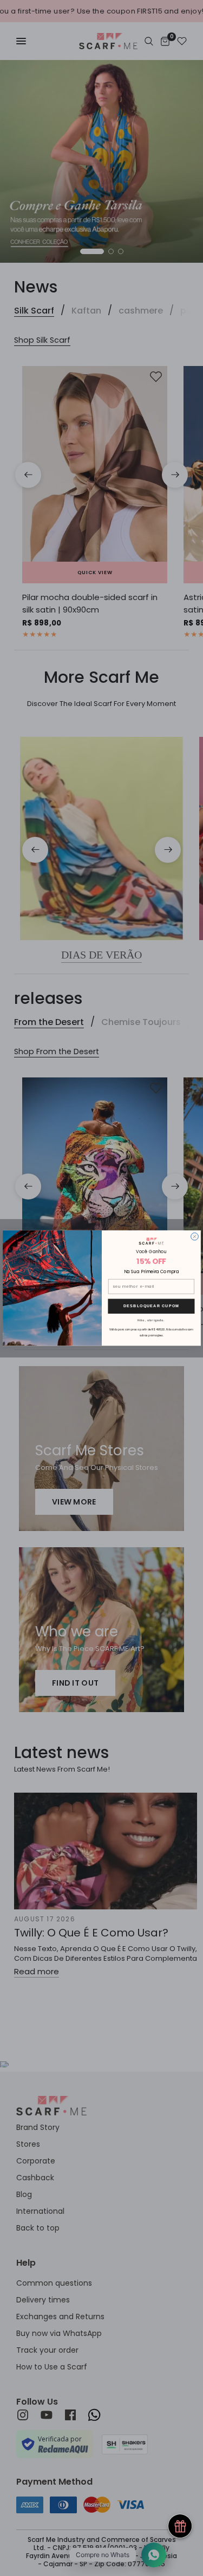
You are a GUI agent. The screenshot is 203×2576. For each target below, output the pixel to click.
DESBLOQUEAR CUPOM (151, 1306)
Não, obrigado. (151, 1320)
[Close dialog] (194, 1236)
